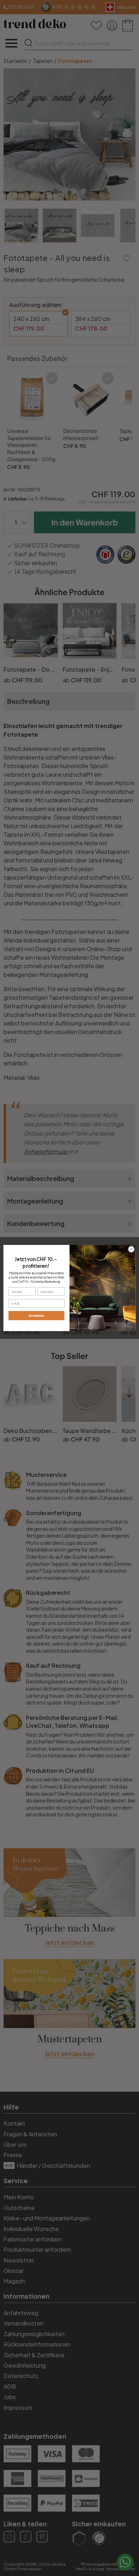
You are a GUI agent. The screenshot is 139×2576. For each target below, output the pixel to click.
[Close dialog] (131, 1249)
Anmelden (36, 1316)
